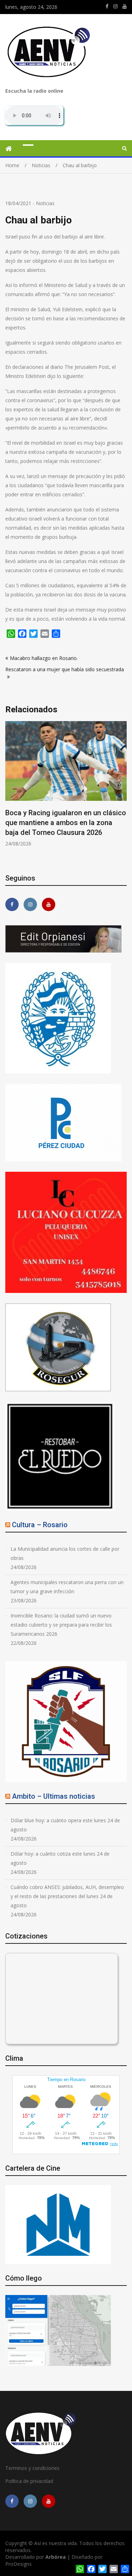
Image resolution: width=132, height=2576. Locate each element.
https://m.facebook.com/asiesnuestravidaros (107, 6)
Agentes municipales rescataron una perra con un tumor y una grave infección (67, 1587)
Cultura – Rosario (40, 1525)
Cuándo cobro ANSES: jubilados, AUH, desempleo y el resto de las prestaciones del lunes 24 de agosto (67, 1896)
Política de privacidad (29, 2481)
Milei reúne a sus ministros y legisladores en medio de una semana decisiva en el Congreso (67, 823)
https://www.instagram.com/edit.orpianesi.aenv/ (115, 6)
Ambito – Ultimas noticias (54, 1796)
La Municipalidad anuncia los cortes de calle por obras (65, 1553)
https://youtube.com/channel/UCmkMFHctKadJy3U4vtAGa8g (125, 6)
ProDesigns (18, 2564)
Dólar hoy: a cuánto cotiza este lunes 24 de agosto (60, 1858)
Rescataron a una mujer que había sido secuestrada (65, 669)
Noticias (45, 203)
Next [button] (122, 792)
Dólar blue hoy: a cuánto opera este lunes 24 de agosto (65, 1825)
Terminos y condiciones (32, 2468)
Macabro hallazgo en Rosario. (44, 658)
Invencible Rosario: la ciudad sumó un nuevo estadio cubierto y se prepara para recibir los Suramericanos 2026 (61, 1625)
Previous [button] (10, 792)
